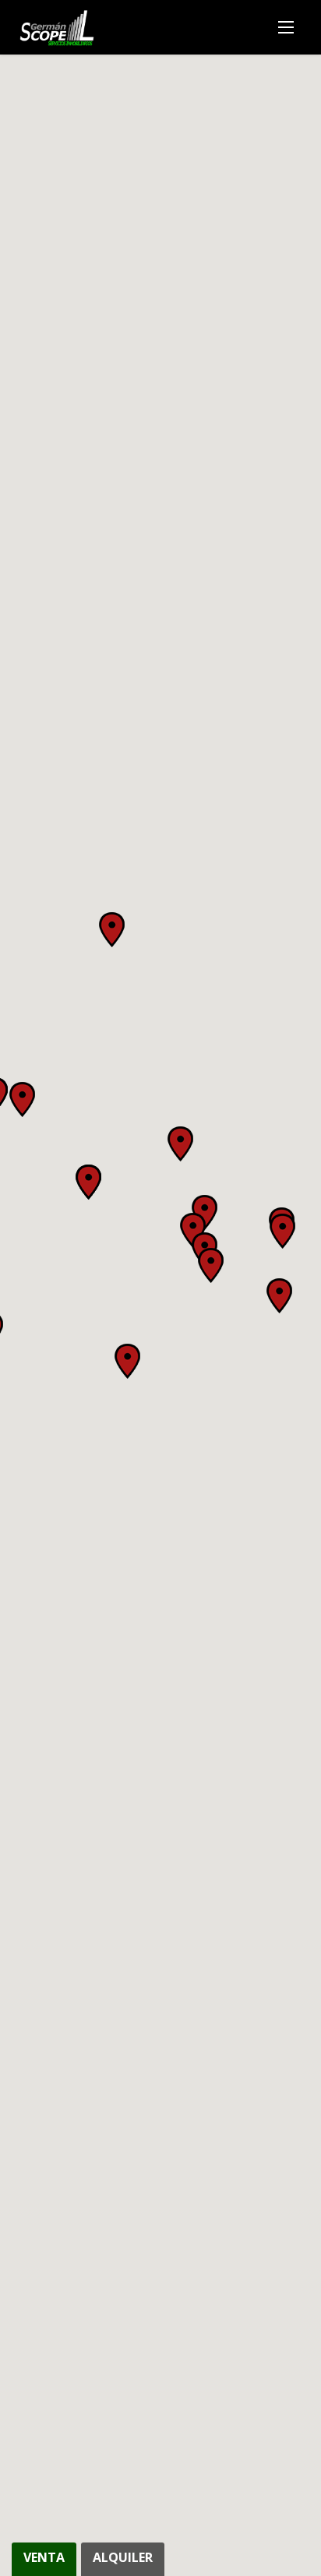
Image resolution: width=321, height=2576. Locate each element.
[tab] (46, 2559)
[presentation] (44, 2559)
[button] (211, 1265)
